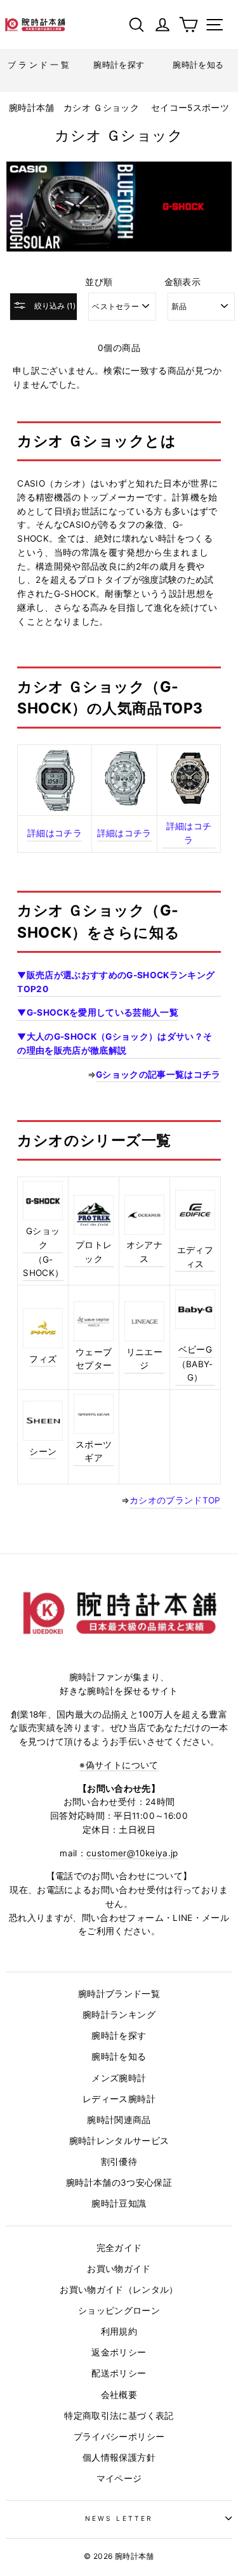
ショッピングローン (119, 2311)
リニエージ (144, 1359)
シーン (43, 1451)
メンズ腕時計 (119, 2078)
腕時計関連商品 (119, 2120)
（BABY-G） (195, 1371)
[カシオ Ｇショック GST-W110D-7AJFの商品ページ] (124, 803)
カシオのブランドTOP (175, 1500)
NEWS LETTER (119, 2518)
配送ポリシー (119, 2373)
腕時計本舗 (33, 108)
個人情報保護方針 (119, 2458)
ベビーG (195, 1349)
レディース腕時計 (119, 2099)
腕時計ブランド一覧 (119, 1994)
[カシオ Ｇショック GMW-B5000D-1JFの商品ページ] (54, 780)
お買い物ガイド (119, 2269)
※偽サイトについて (119, 1765)
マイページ (119, 2478)
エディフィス (195, 1257)
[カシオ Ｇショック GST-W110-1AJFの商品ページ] (189, 801)
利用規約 (119, 2331)
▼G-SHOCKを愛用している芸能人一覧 (98, 1012)
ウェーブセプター (94, 1359)
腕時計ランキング (119, 2015)
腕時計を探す (119, 2036)
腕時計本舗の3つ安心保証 (119, 2183)
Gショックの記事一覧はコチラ (158, 1074)
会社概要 (119, 2395)
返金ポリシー (119, 2352)
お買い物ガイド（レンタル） (119, 2290)
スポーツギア (94, 1451)
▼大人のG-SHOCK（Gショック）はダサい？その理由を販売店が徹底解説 (115, 1043)
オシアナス (144, 1252)
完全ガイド (119, 2248)
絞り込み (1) (54, 306)
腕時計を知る (119, 2056)
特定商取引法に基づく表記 (119, 2416)
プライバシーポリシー (119, 2437)
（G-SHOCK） (43, 1266)
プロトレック (94, 1252)
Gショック (43, 1238)
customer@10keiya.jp (132, 1853)
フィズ (43, 1359)
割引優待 (119, 2162)
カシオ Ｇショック (101, 108)
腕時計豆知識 (119, 2203)
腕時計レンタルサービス (119, 2141)
